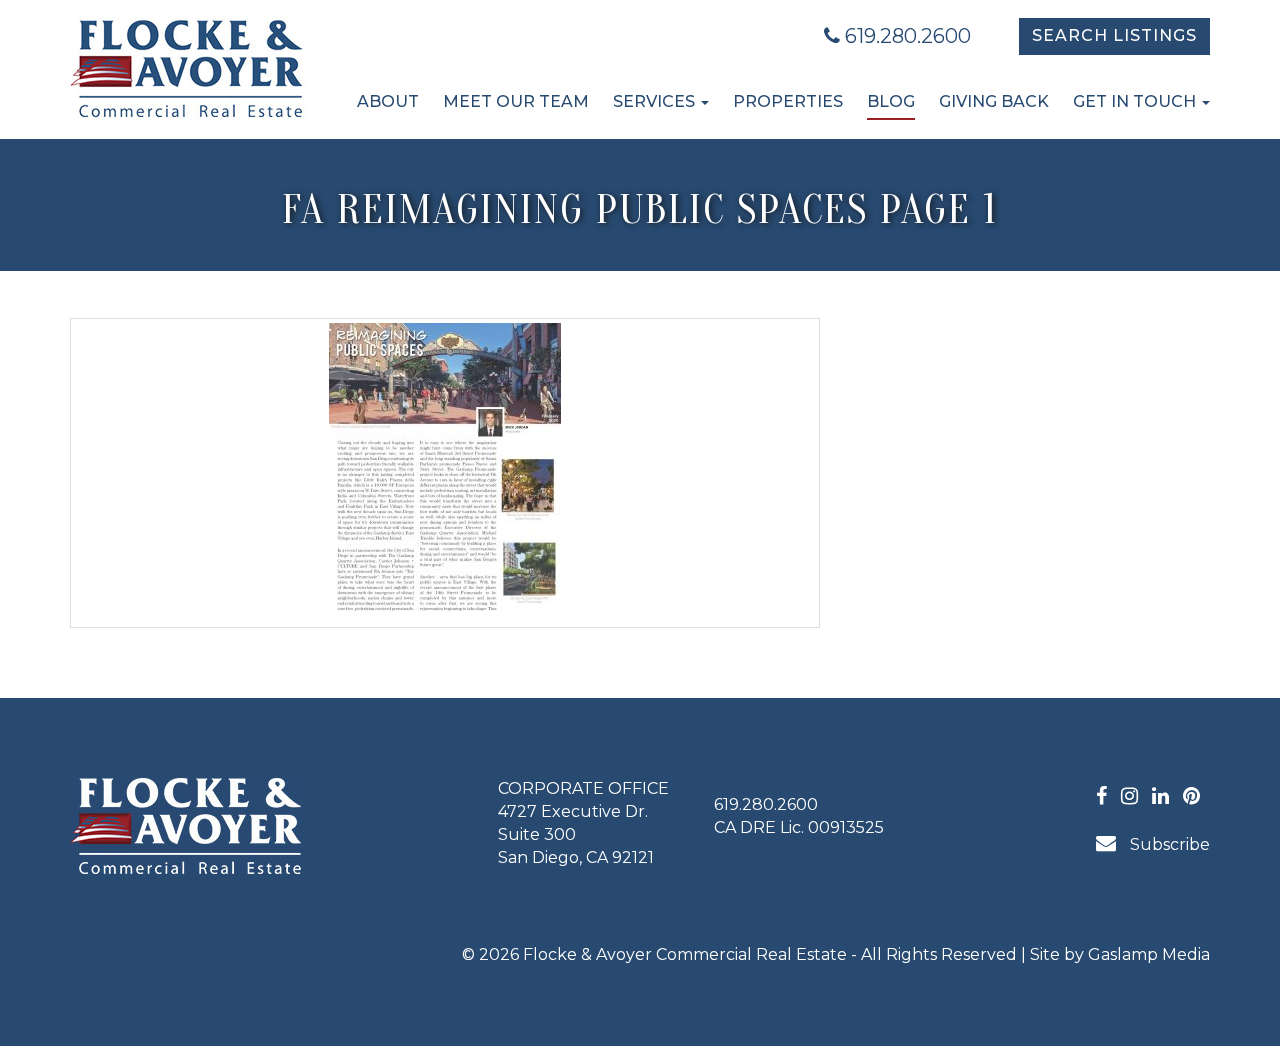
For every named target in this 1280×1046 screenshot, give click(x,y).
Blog (891, 101)
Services (656, 101)
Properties (788, 101)
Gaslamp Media (1149, 954)
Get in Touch (1136, 101)
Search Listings (1114, 35)
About (388, 101)
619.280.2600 (905, 36)
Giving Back (994, 101)
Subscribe (1168, 844)
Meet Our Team (516, 101)
